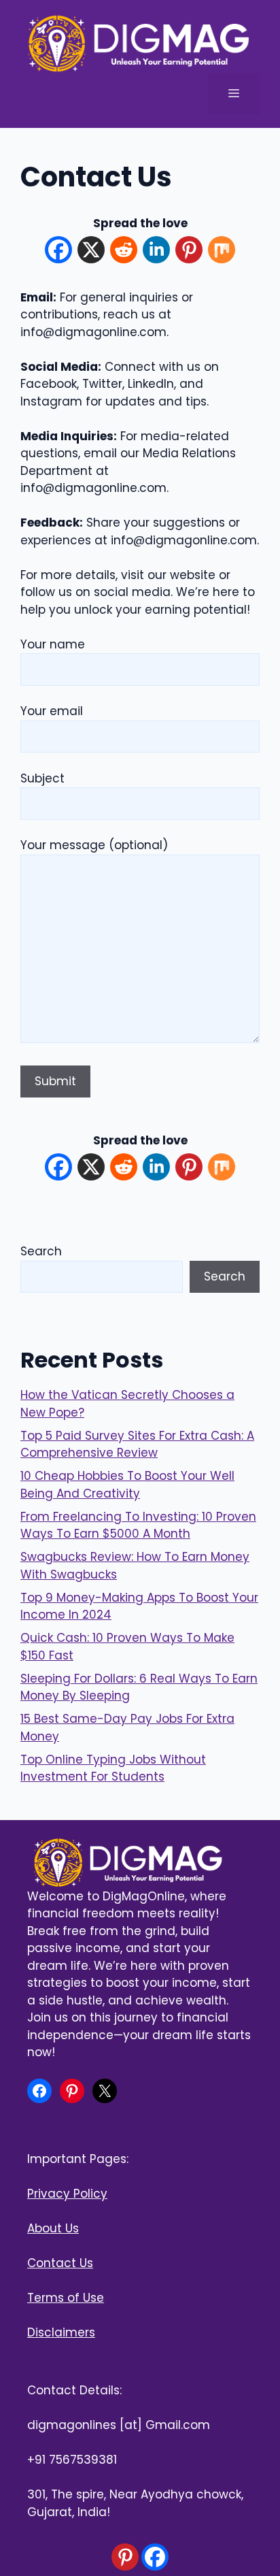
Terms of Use (66, 2298)
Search (41, 1251)
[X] (91, 252)
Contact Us (60, 2263)
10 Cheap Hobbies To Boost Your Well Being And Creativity (127, 1485)
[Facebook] (58, 252)
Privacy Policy (67, 2194)
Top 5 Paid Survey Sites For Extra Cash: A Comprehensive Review (137, 1444)
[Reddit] (124, 252)
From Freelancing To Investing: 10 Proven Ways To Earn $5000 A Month (138, 1525)
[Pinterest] (189, 252)
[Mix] (222, 252)
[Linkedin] (156, 252)
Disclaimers (61, 2332)
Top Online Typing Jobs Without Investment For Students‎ (113, 1768)
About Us (53, 2228)
